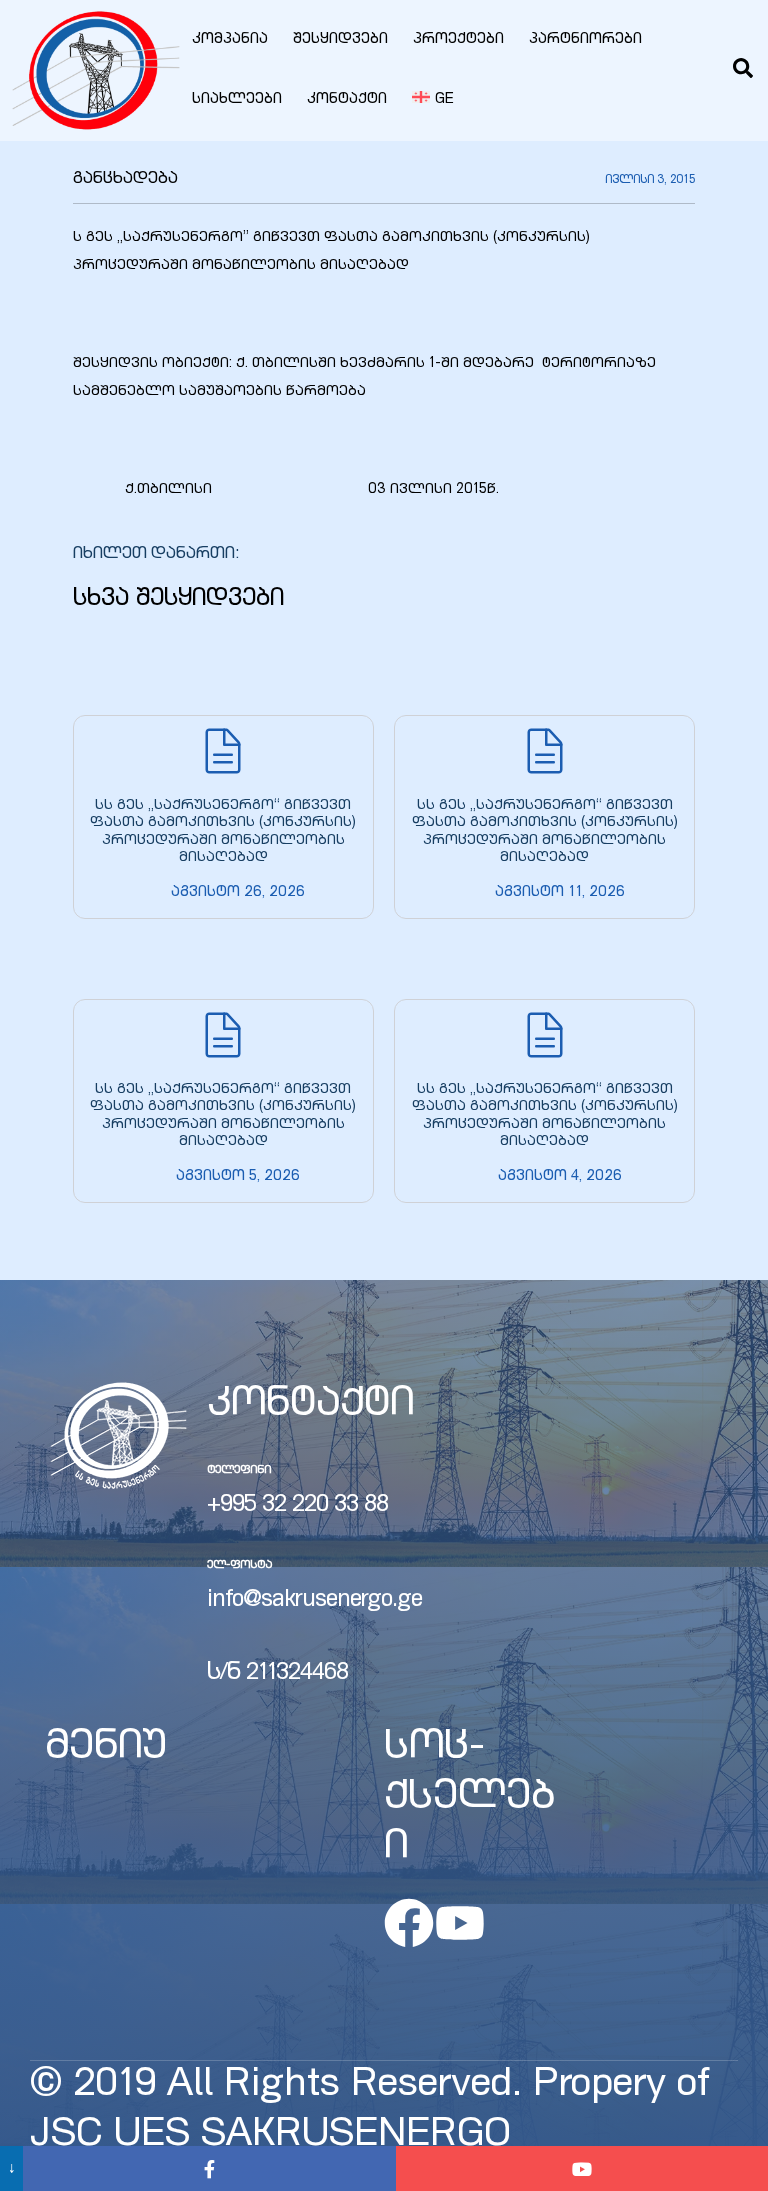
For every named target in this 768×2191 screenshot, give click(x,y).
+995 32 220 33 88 (297, 1506)
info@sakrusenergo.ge (314, 1601)
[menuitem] (433, 100)
